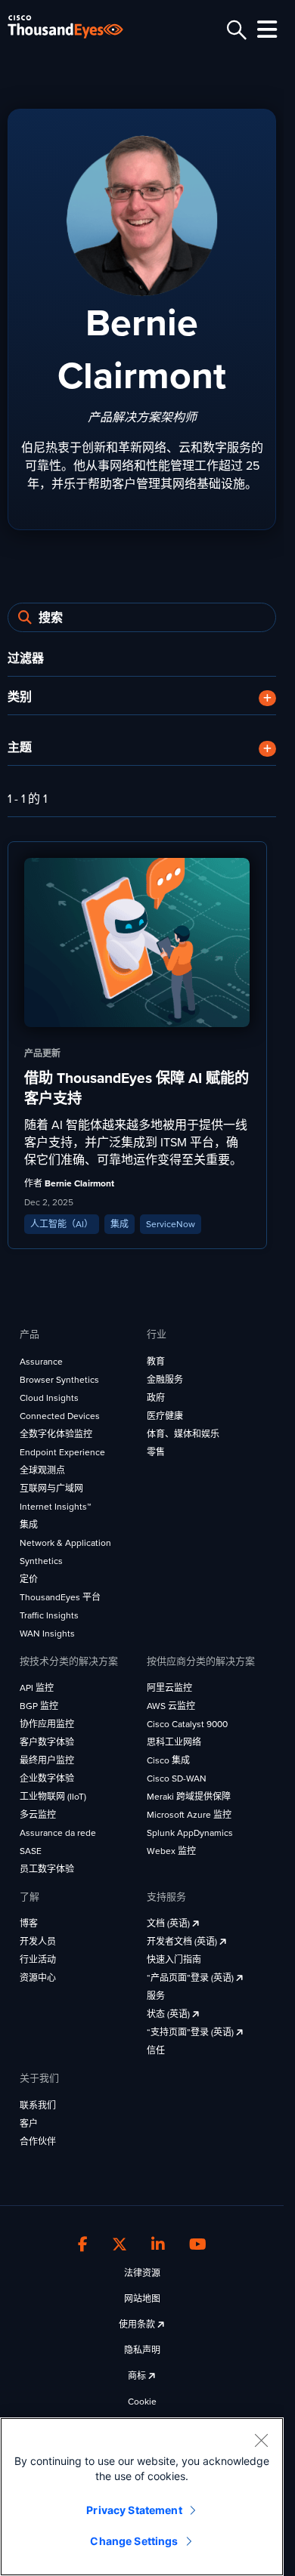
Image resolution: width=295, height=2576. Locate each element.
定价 (29, 1579)
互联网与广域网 (51, 1489)
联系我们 (38, 2106)
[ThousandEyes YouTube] (198, 2245)
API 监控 (37, 1688)
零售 (156, 1452)
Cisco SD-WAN (177, 1779)
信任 (156, 2050)
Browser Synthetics (59, 1380)
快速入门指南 (174, 1960)
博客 (29, 1924)
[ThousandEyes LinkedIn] (158, 2245)
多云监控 (38, 1815)
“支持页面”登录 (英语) (191, 2032)
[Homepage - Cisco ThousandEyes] (78, 27)
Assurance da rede (58, 1833)
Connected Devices (60, 1416)
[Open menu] (265, 29)
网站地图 (142, 2299)
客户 (29, 2124)
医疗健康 (165, 1416)
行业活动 (38, 1960)
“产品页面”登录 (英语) (191, 1978)
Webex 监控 (171, 1851)
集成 (29, 1525)
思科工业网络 (174, 1742)
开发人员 (38, 1942)
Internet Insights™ (55, 1507)
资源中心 (38, 1978)
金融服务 (165, 1380)
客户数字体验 (47, 1742)
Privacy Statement (134, 2510)
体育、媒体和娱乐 (183, 1434)
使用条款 (138, 2325)
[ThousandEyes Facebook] (83, 2245)
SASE (31, 1851)
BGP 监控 (39, 1706)
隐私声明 (142, 2350)
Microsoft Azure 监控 (189, 1815)
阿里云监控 (169, 1688)
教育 (156, 1362)
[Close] (261, 2440)
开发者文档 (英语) (183, 1942)
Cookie (142, 2402)
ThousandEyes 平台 (60, 1597)
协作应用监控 (47, 1724)
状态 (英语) (169, 2014)
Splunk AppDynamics (190, 1833)
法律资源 (142, 2273)
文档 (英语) (169, 1924)
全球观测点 (42, 1470)
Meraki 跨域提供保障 (189, 1797)
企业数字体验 (47, 1779)
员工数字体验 (47, 1869)
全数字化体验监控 (56, 1434)
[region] (142, 2497)
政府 (156, 1398)
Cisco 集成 (168, 1760)
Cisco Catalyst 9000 (187, 1724)
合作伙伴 (38, 2142)
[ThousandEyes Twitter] (120, 2245)
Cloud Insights (49, 1398)
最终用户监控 (47, 1760)
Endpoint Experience (62, 1452)
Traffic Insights (49, 1615)
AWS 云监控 (171, 1706)
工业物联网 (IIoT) (53, 1797)
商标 (138, 2376)
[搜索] (234, 30)
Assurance (41, 1362)
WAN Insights (47, 1634)
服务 (156, 1996)
